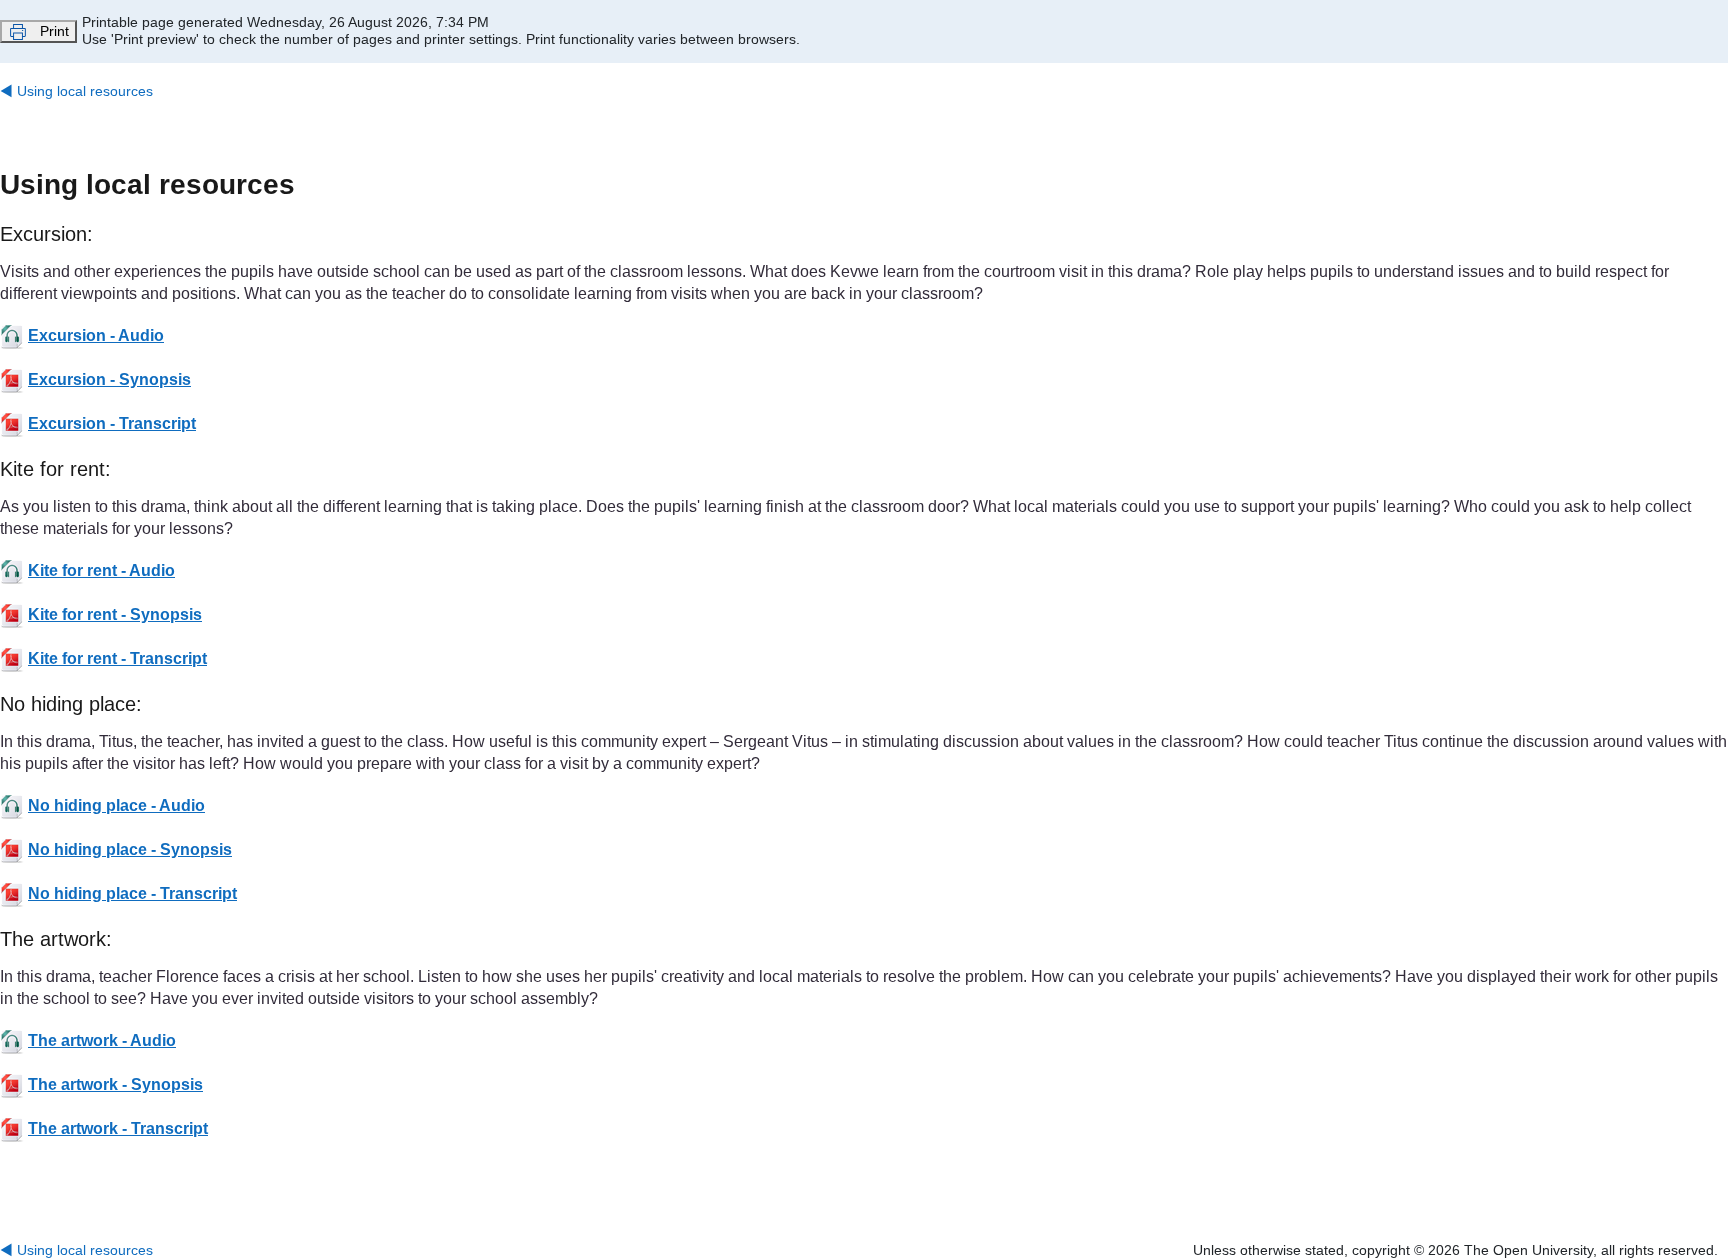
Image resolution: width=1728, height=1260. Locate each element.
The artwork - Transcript (118, 1128)
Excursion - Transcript (112, 423)
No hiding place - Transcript (132, 893)
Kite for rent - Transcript (117, 658)
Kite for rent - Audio (101, 570)
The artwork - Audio (102, 1040)
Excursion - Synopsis (109, 379)
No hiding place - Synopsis (130, 849)
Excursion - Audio (96, 335)
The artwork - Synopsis (115, 1084)
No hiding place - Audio (116, 805)
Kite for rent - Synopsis (115, 614)
